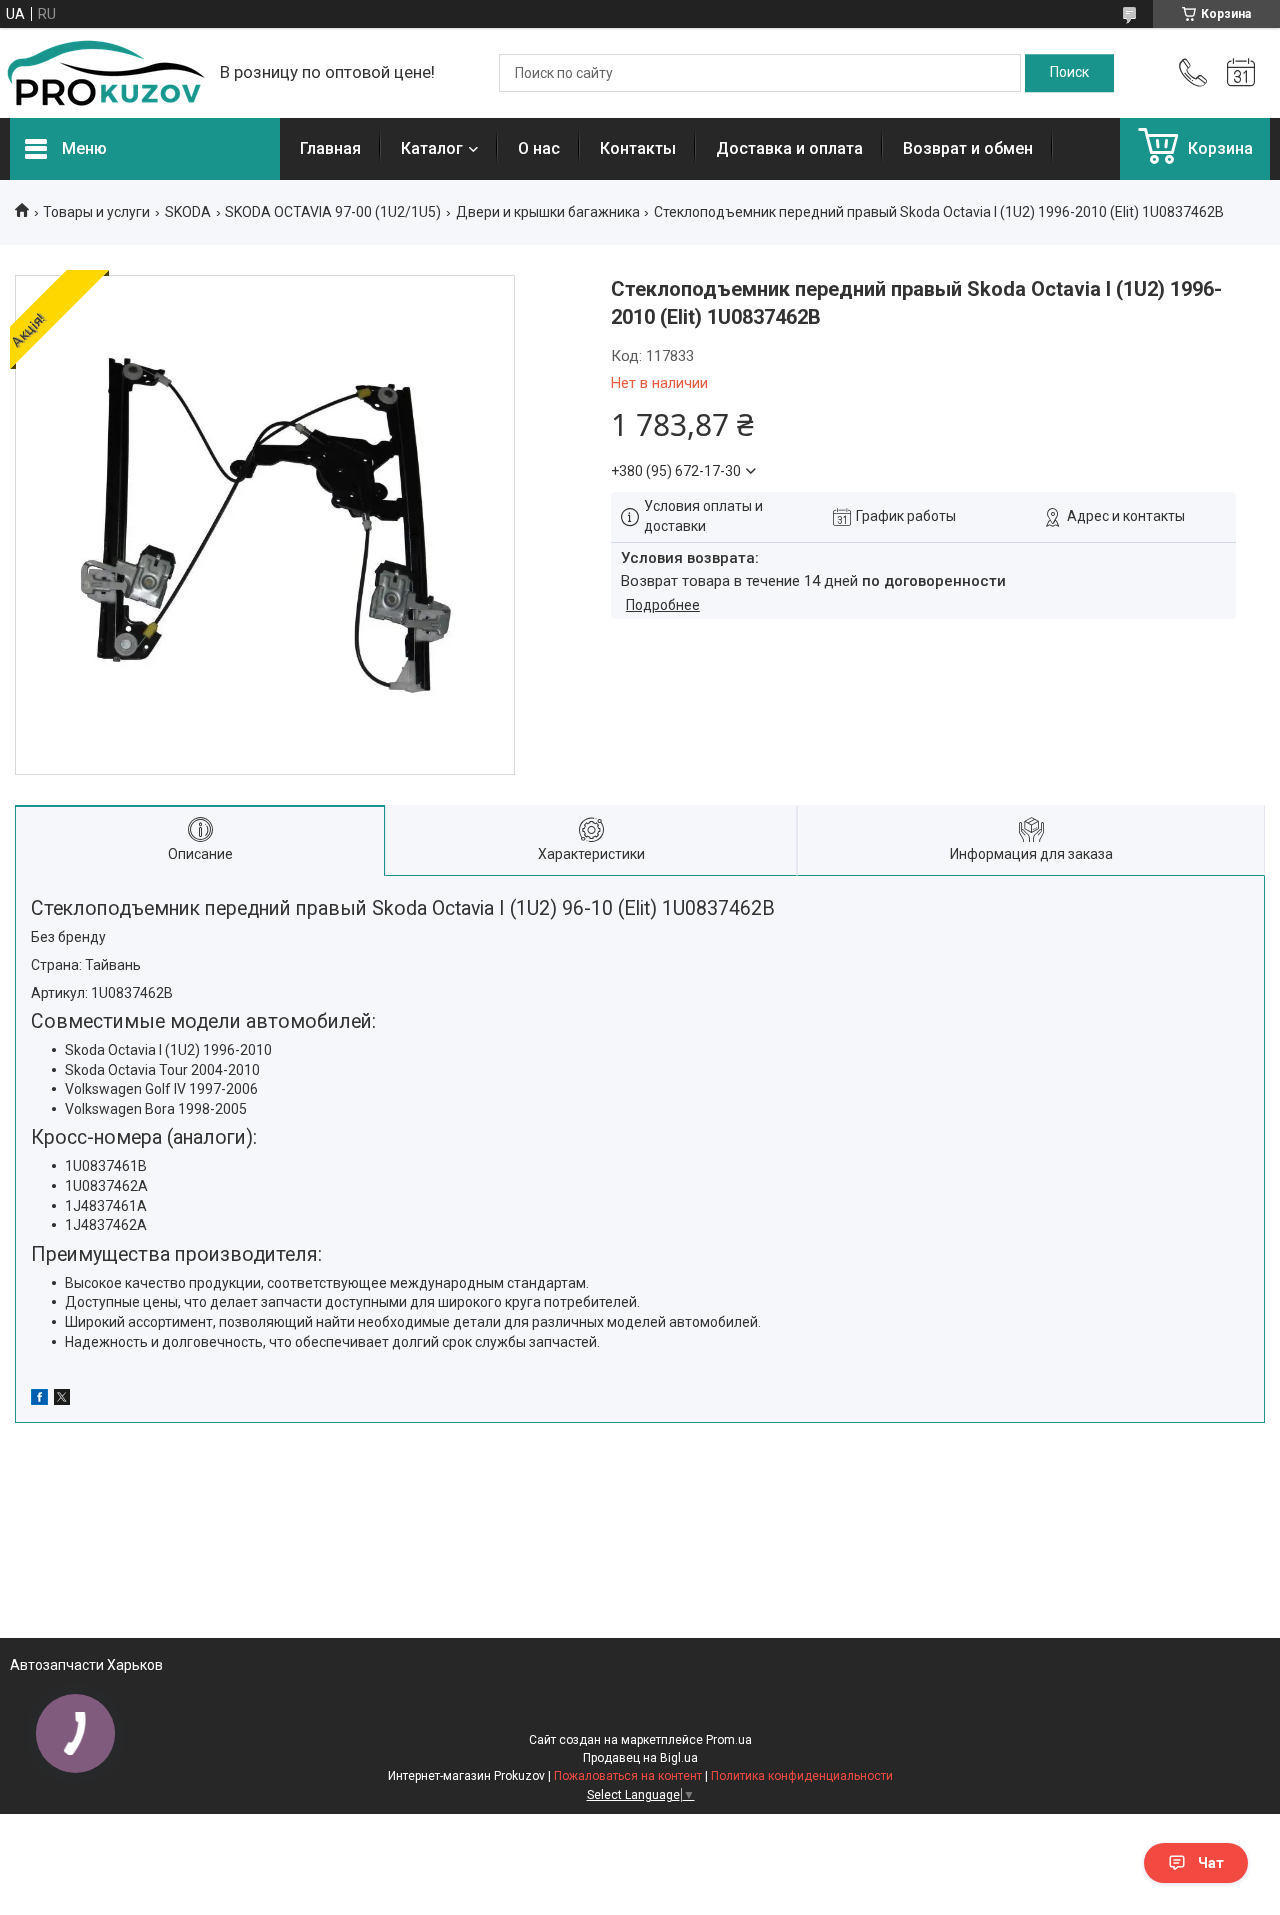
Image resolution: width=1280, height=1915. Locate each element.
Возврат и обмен (968, 148)
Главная (330, 148)
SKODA (188, 212)
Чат (1211, 1863)
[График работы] (1241, 73)
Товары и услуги (96, 212)
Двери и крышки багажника (548, 212)
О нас (539, 148)
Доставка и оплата (789, 148)
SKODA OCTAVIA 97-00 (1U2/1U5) (333, 212)
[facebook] (39, 1400)
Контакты (638, 148)
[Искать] (1069, 73)
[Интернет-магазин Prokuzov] (105, 73)
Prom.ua (729, 1740)
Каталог (432, 148)
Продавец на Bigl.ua (640, 1758)
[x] (62, 1400)
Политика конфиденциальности (802, 1776)
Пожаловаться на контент (628, 1776)
